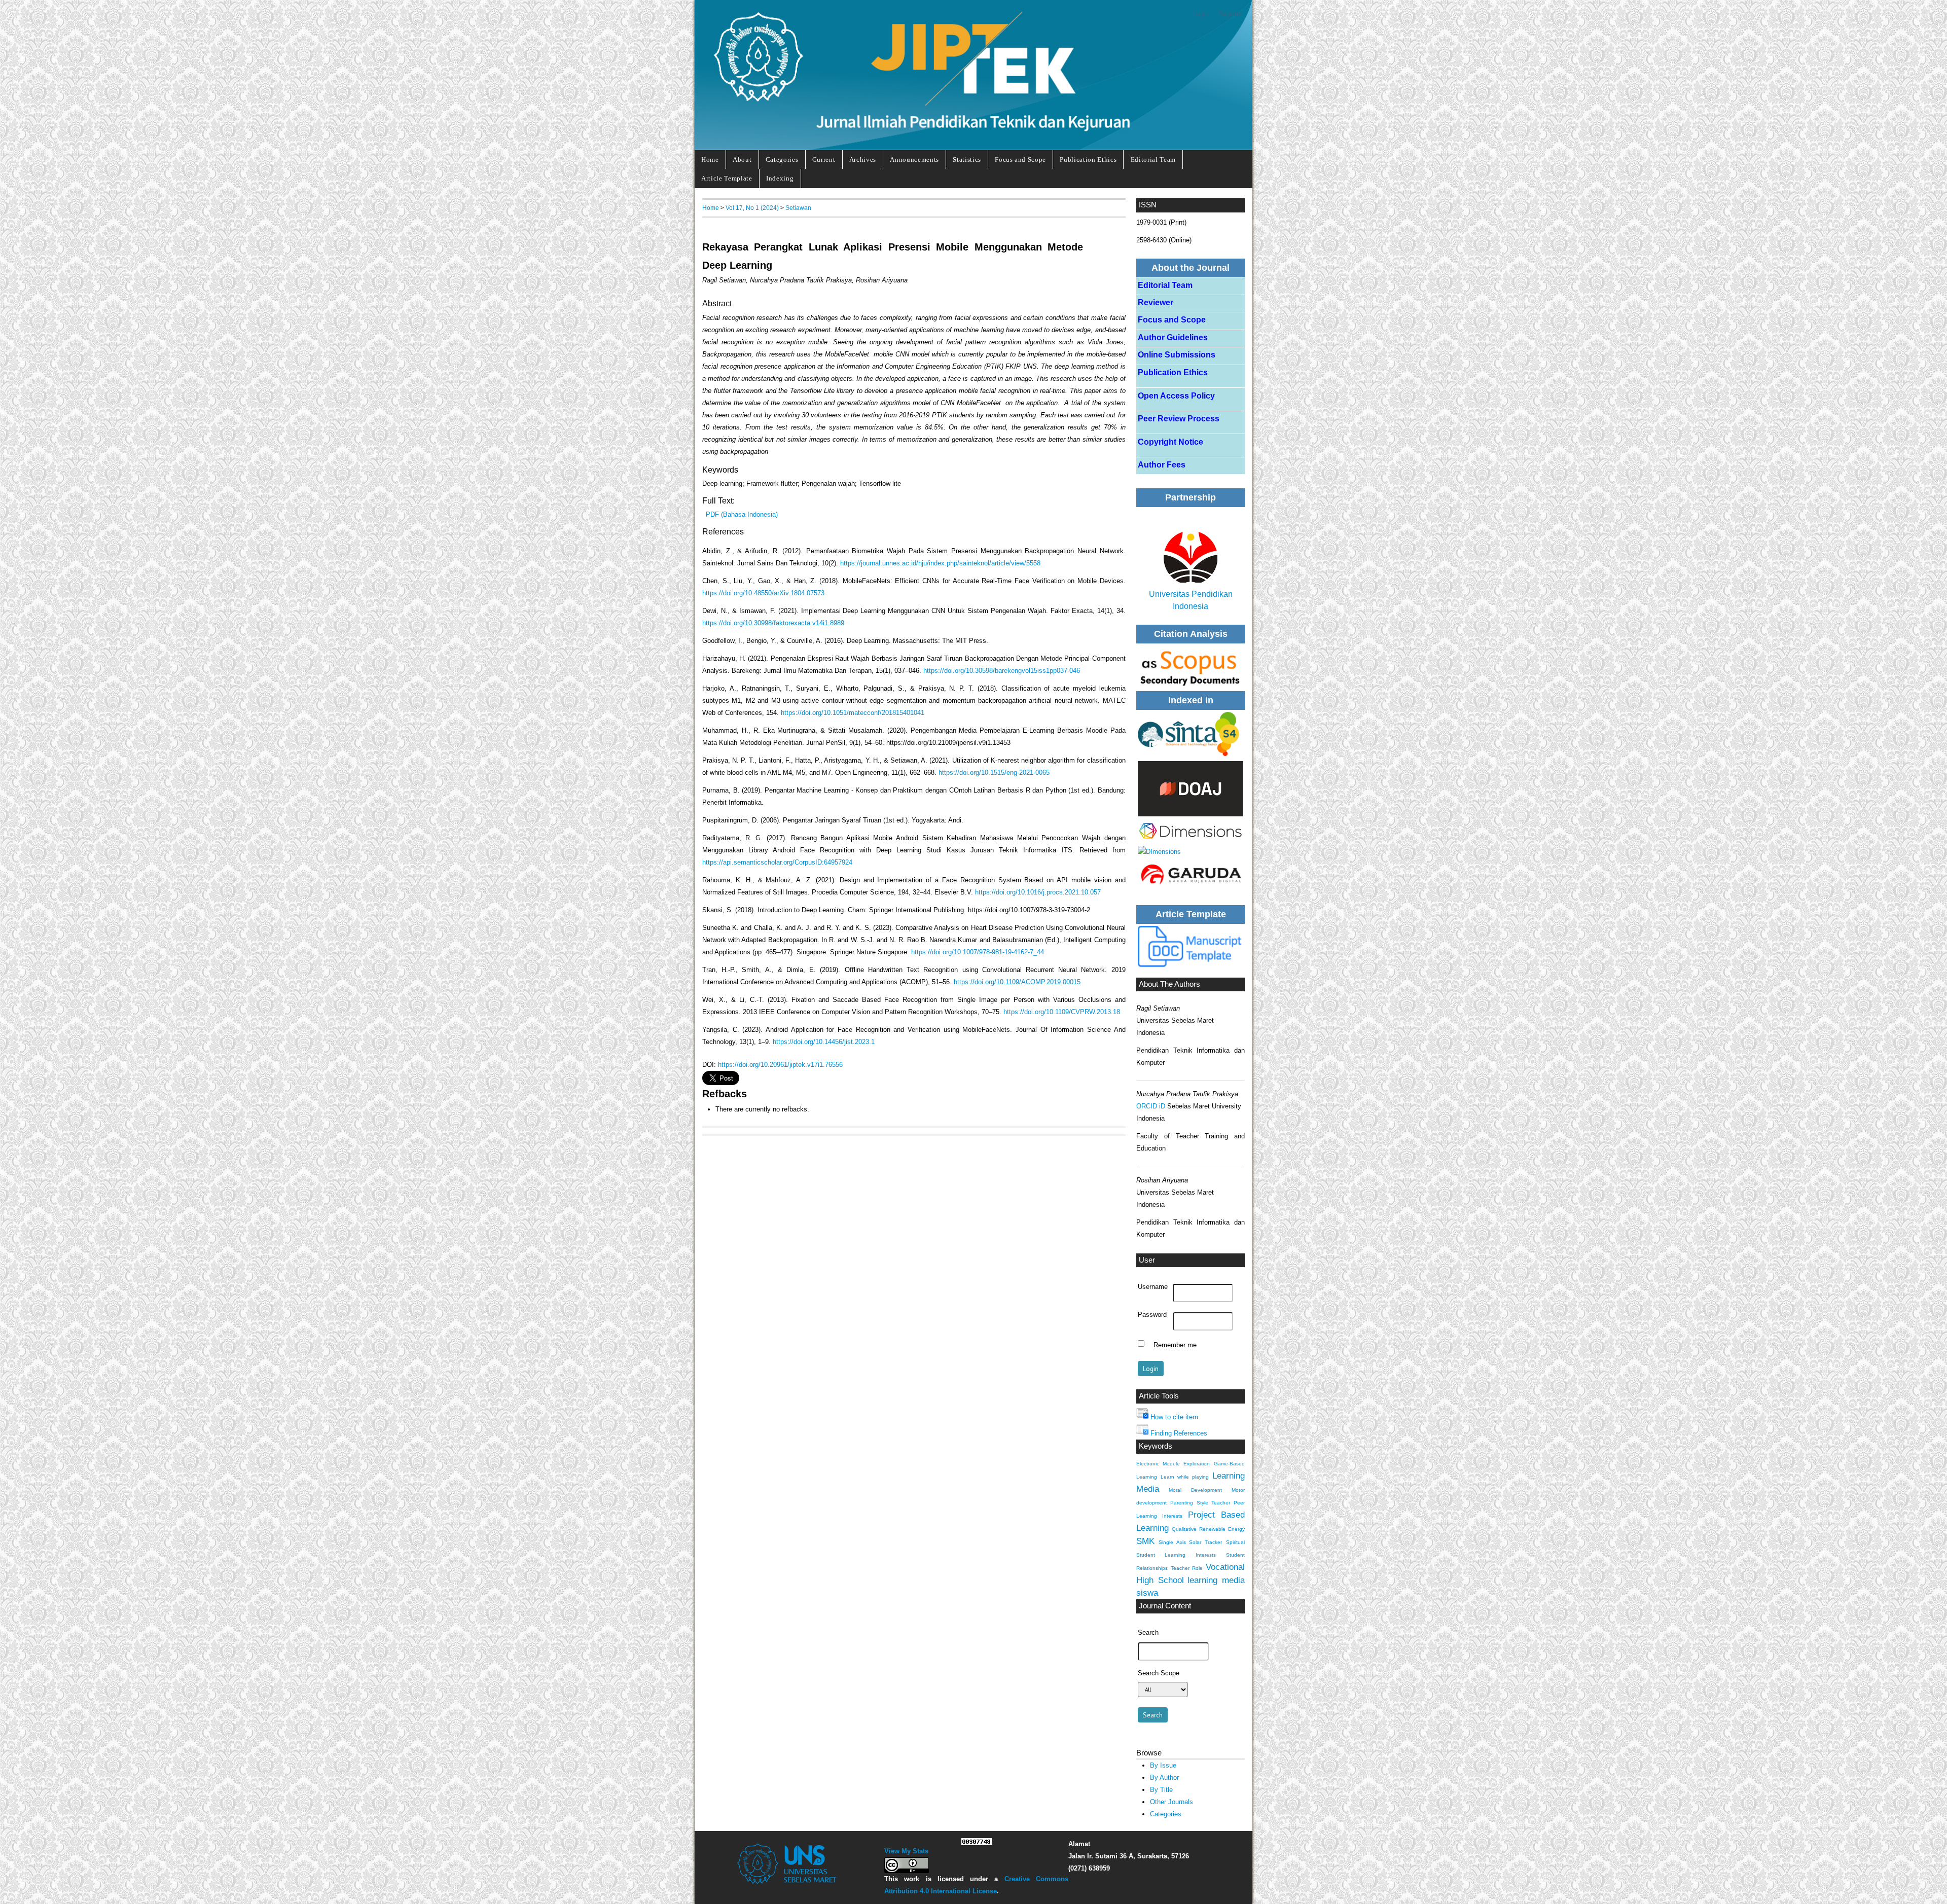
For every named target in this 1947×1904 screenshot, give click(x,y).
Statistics (967, 159)
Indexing (780, 178)
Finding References (1179, 1433)
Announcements (914, 159)
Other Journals (1171, 1802)
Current (824, 159)
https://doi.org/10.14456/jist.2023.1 (824, 1042)
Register (1230, 14)
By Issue (1163, 1765)
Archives (863, 159)
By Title (1161, 1790)
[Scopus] (1191, 667)
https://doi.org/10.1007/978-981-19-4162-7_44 (978, 952)
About (742, 159)
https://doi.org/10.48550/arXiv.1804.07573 (763, 593)
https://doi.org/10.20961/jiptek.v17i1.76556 (780, 1065)
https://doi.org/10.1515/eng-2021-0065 (994, 773)
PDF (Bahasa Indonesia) (742, 514)
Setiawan (798, 208)
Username (1153, 1287)
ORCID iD (1151, 1106)
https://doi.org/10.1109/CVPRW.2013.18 (1062, 1012)
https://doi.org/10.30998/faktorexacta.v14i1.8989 (773, 623)
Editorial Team (1153, 159)
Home (710, 159)
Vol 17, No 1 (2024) (752, 208)
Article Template (727, 178)
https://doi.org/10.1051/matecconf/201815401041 (853, 713)
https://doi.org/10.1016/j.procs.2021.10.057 (1038, 892)
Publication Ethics (1088, 159)
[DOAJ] (1191, 789)
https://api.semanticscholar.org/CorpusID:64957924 (777, 862)
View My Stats (906, 1851)
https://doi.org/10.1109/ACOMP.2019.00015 (1017, 982)
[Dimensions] (1191, 734)
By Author (1164, 1777)
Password (1152, 1315)
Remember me (1175, 1345)
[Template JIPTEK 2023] (1191, 946)
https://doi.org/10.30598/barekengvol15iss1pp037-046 (1002, 671)
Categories (782, 159)
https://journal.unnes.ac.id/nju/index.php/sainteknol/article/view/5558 (940, 563)
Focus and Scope (1020, 159)
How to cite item (1174, 1417)
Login (1200, 14)
